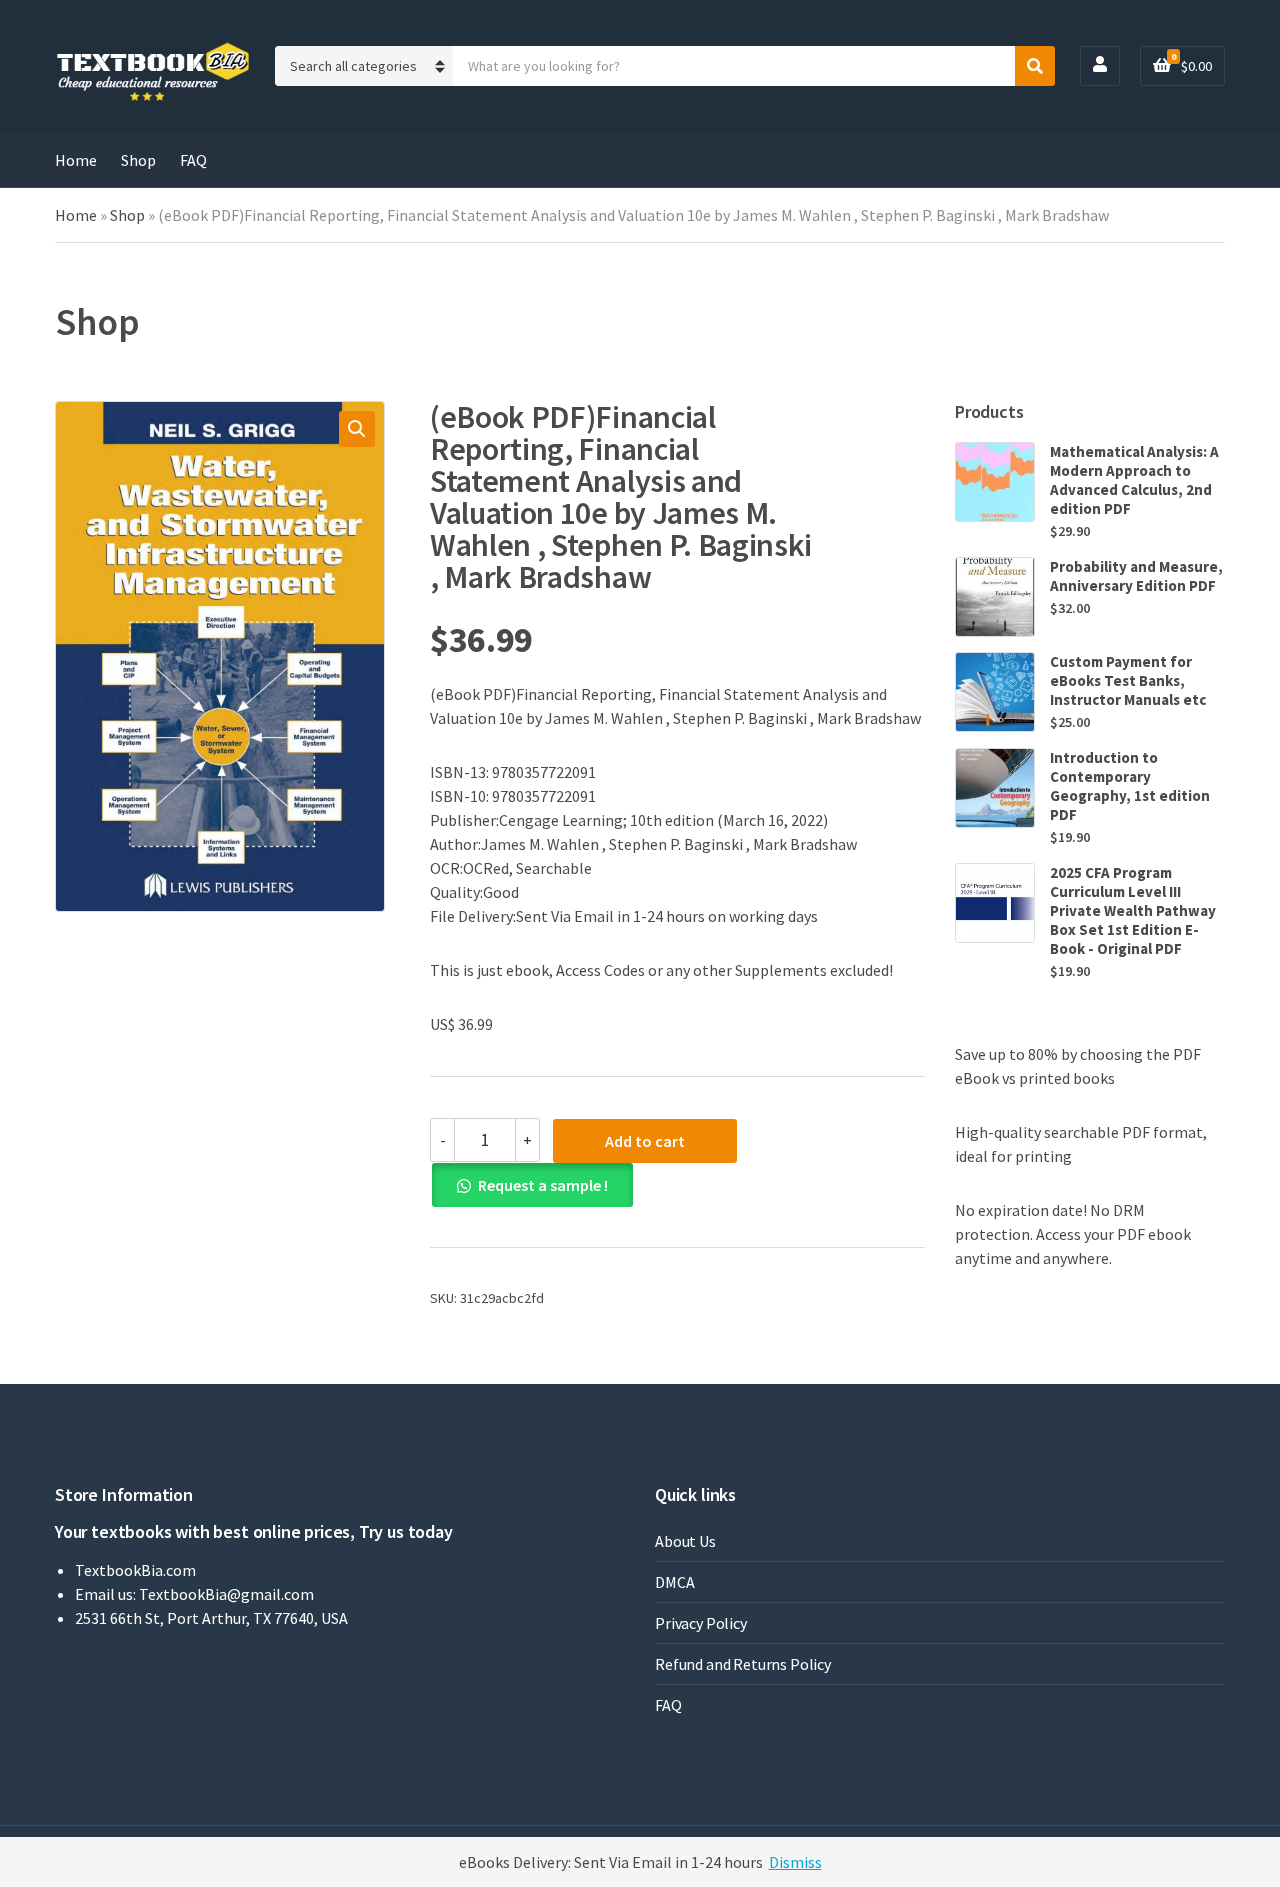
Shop (138, 160)
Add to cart (645, 1141)
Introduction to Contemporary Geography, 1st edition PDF (1130, 786)
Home (76, 160)
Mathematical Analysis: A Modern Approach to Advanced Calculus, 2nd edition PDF (1134, 480)
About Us (685, 1541)
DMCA (674, 1582)
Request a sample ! (543, 1185)
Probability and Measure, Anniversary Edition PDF (1136, 576)
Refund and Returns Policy (743, 1664)
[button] (357, 429)
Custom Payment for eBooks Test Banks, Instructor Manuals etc (1128, 680)
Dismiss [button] (795, 1862)
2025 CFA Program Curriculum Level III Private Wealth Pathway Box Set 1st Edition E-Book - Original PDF (1133, 910)
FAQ (193, 160)
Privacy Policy (701, 1623)
